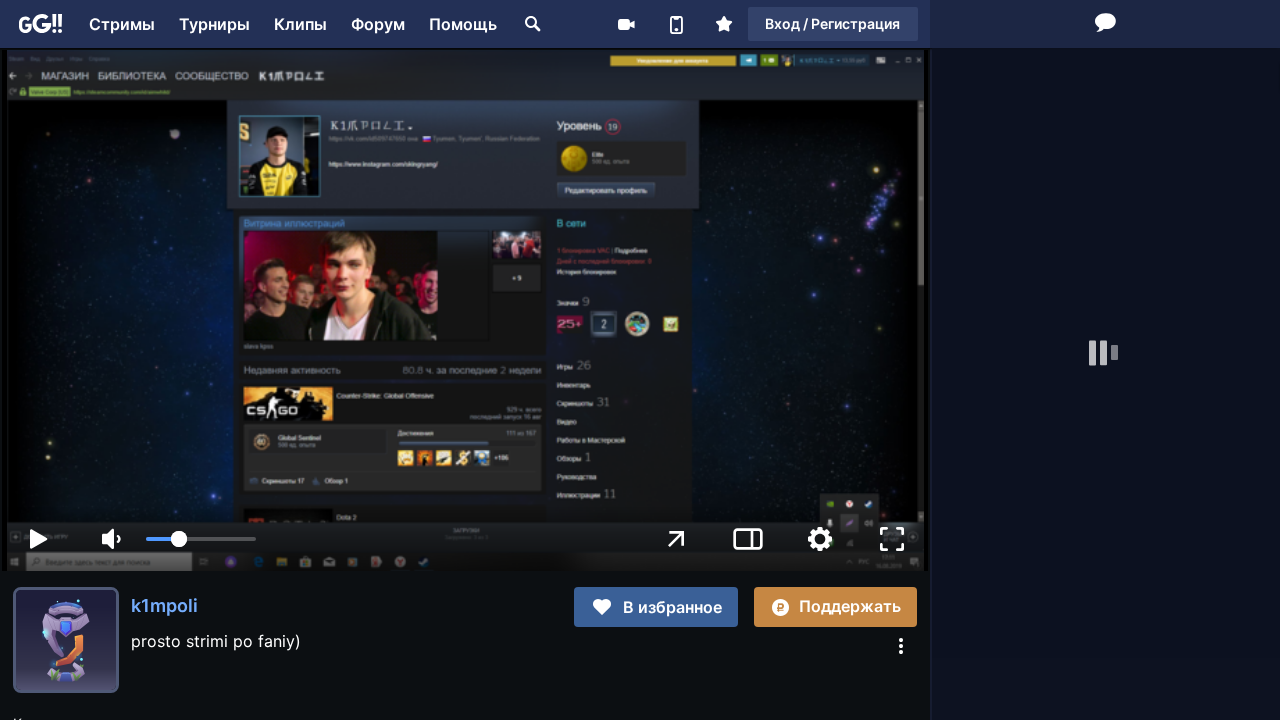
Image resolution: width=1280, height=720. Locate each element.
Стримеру (626, 24)
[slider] (201, 539)
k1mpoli (164, 605)
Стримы (122, 24)
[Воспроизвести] (38, 539)
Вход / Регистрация (832, 23)
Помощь (463, 24)
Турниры (214, 24)
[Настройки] (820, 539)
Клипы (300, 24)
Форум (378, 24)
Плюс (724, 24)
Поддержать (850, 606)
